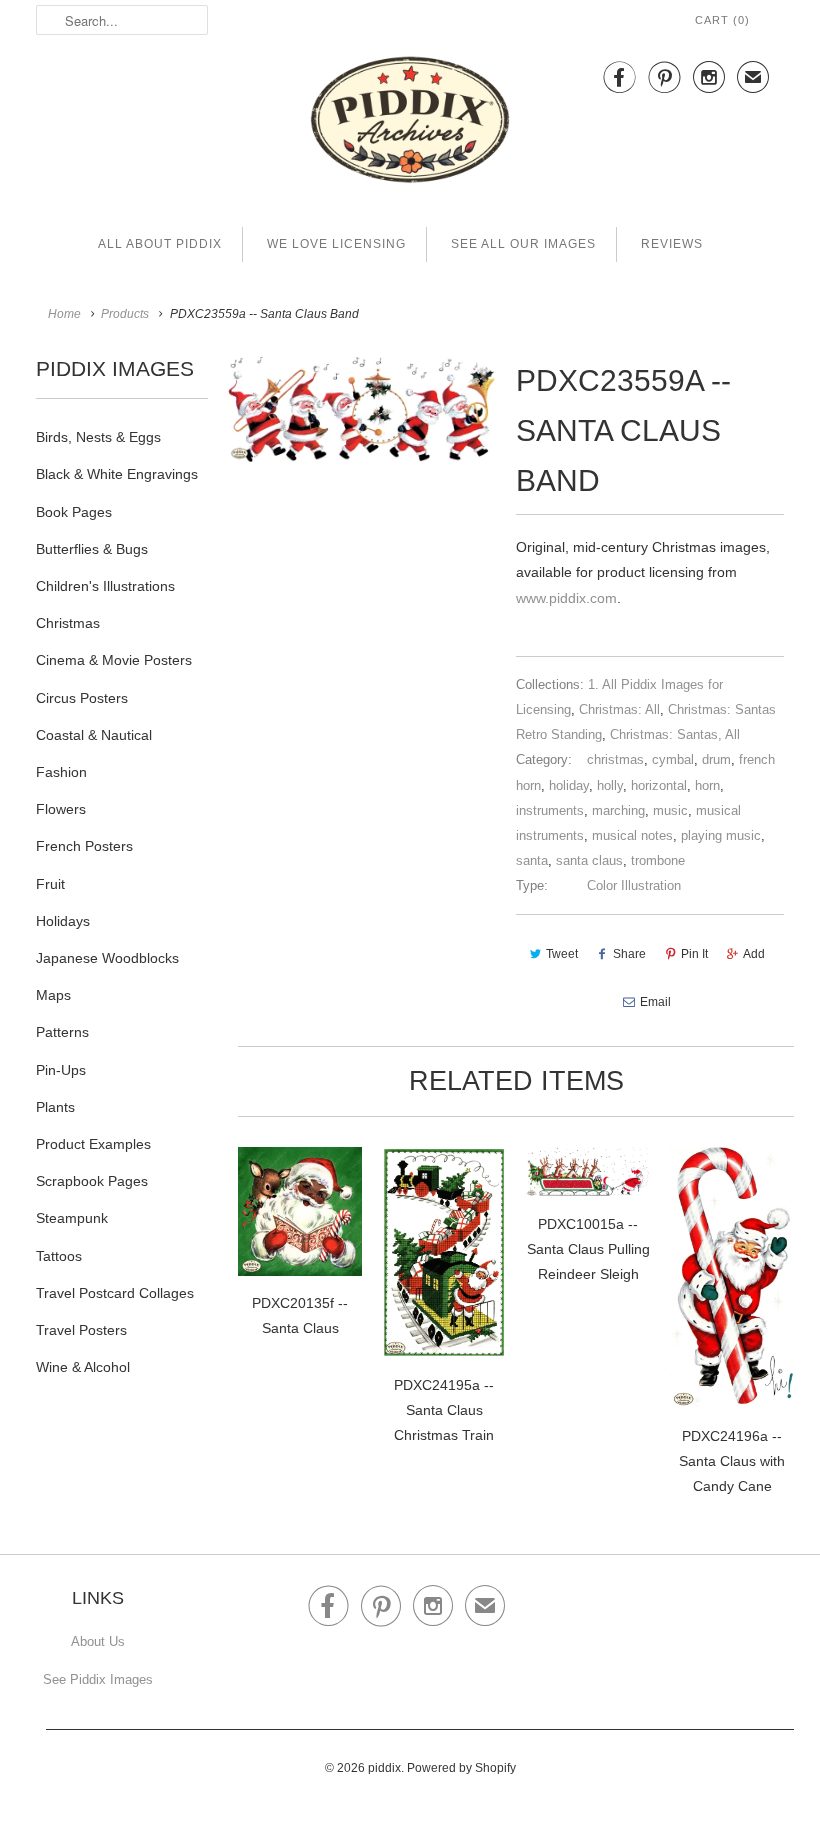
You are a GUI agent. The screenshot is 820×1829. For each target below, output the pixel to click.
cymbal (673, 759)
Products (125, 314)
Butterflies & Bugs (92, 549)
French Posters (84, 846)
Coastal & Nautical (94, 735)
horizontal (659, 785)
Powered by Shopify (461, 1768)
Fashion (61, 772)
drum (716, 759)
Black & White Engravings (117, 474)
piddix (384, 1768)
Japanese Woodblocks (107, 958)
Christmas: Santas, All (675, 734)
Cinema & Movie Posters (114, 660)
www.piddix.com (566, 598)
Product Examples (93, 1144)
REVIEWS (672, 244)
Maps (53, 995)
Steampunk (72, 1218)
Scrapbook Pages (92, 1181)
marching (618, 810)
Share (629, 954)
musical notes (632, 835)
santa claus (589, 860)
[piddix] (410, 123)
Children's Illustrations (105, 586)
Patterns (62, 1032)
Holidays (63, 921)
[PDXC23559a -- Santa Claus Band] (362, 409)
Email (655, 1002)
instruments (550, 810)
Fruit (50, 884)
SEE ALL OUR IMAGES (523, 244)
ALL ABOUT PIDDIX (160, 244)
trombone (658, 860)
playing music (721, 835)
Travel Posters (81, 1330)
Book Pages (74, 512)
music (670, 810)
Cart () (722, 20)
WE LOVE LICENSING (336, 244)
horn (707, 785)
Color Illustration (634, 885)
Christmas (68, 623)
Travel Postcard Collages (115, 1293)
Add (754, 954)
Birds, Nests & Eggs (98, 437)
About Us (98, 1641)
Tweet (562, 954)
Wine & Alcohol (83, 1367)
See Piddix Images (98, 1679)
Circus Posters (82, 698)
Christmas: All (619, 709)
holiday (569, 785)
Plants (55, 1107)
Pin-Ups (61, 1070)
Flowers (61, 809)
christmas (615, 759)
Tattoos (59, 1256)
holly (610, 785)
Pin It (694, 954)
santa (532, 860)
